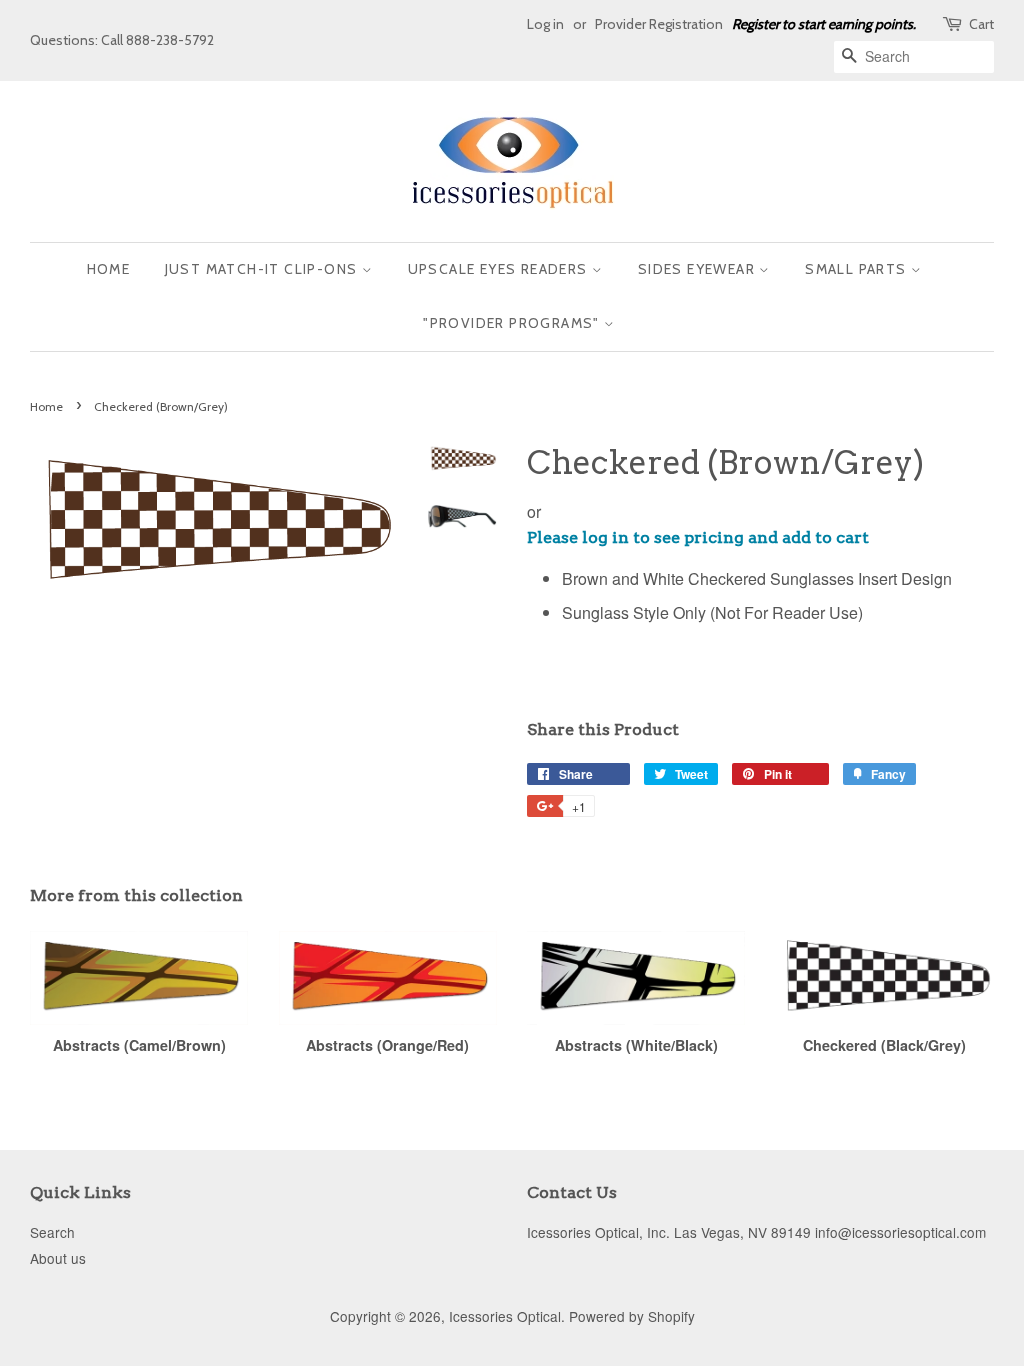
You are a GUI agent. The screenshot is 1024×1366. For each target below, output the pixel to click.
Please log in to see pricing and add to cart (698, 537)
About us (58, 1258)
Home (109, 269)
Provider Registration (659, 24)
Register (755, 24)
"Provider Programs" (513, 323)
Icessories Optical (505, 1316)
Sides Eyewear (699, 269)
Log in (545, 24)
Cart (981, 24)
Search (52, 1232)
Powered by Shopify (632, 1316)
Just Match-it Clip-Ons (263, 269)
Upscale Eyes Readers (500, 269)
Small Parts (858, 269)
